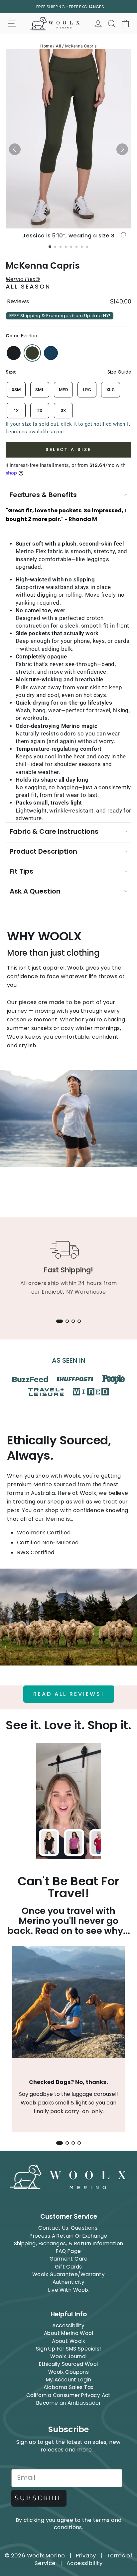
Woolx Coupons (68, 2372)
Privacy (86, 2556)
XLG (111, 390)
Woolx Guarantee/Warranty (68, 2274)
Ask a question (35, 891)
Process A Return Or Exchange (68, 2236)
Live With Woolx (68, 2290)
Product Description (43, 851)
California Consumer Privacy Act (68, 2395)
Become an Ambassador (68, 2403)
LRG (87, 390)
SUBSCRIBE (39, 2498)
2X (40, 411)
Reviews (18, 301)
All (58, 46)
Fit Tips (21, 871)
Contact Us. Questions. (68, 2228)
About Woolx (68, 2341)
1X (16, 411)
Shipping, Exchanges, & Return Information (69, 2243)
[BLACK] (14, 353)
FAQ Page (68, 2251)
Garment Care (68, 2259)
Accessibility (68, 2325)
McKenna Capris (81, 46)
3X (64, 411)
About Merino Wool (68, 2333)
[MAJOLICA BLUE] (51, 353)
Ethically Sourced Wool (68, 2364)
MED (63, 390)
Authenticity (69, 2282)
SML (40, 390)
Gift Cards (68, 2267)
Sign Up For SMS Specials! (68, 2349)
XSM (16, 390)
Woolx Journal (68, 2356)
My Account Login (69, 2380)
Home (46, 46)
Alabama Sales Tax (68, 2387)
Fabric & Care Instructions (54, 831)
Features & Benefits (43, 495)
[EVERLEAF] (32, 353)
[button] (15, 149)
